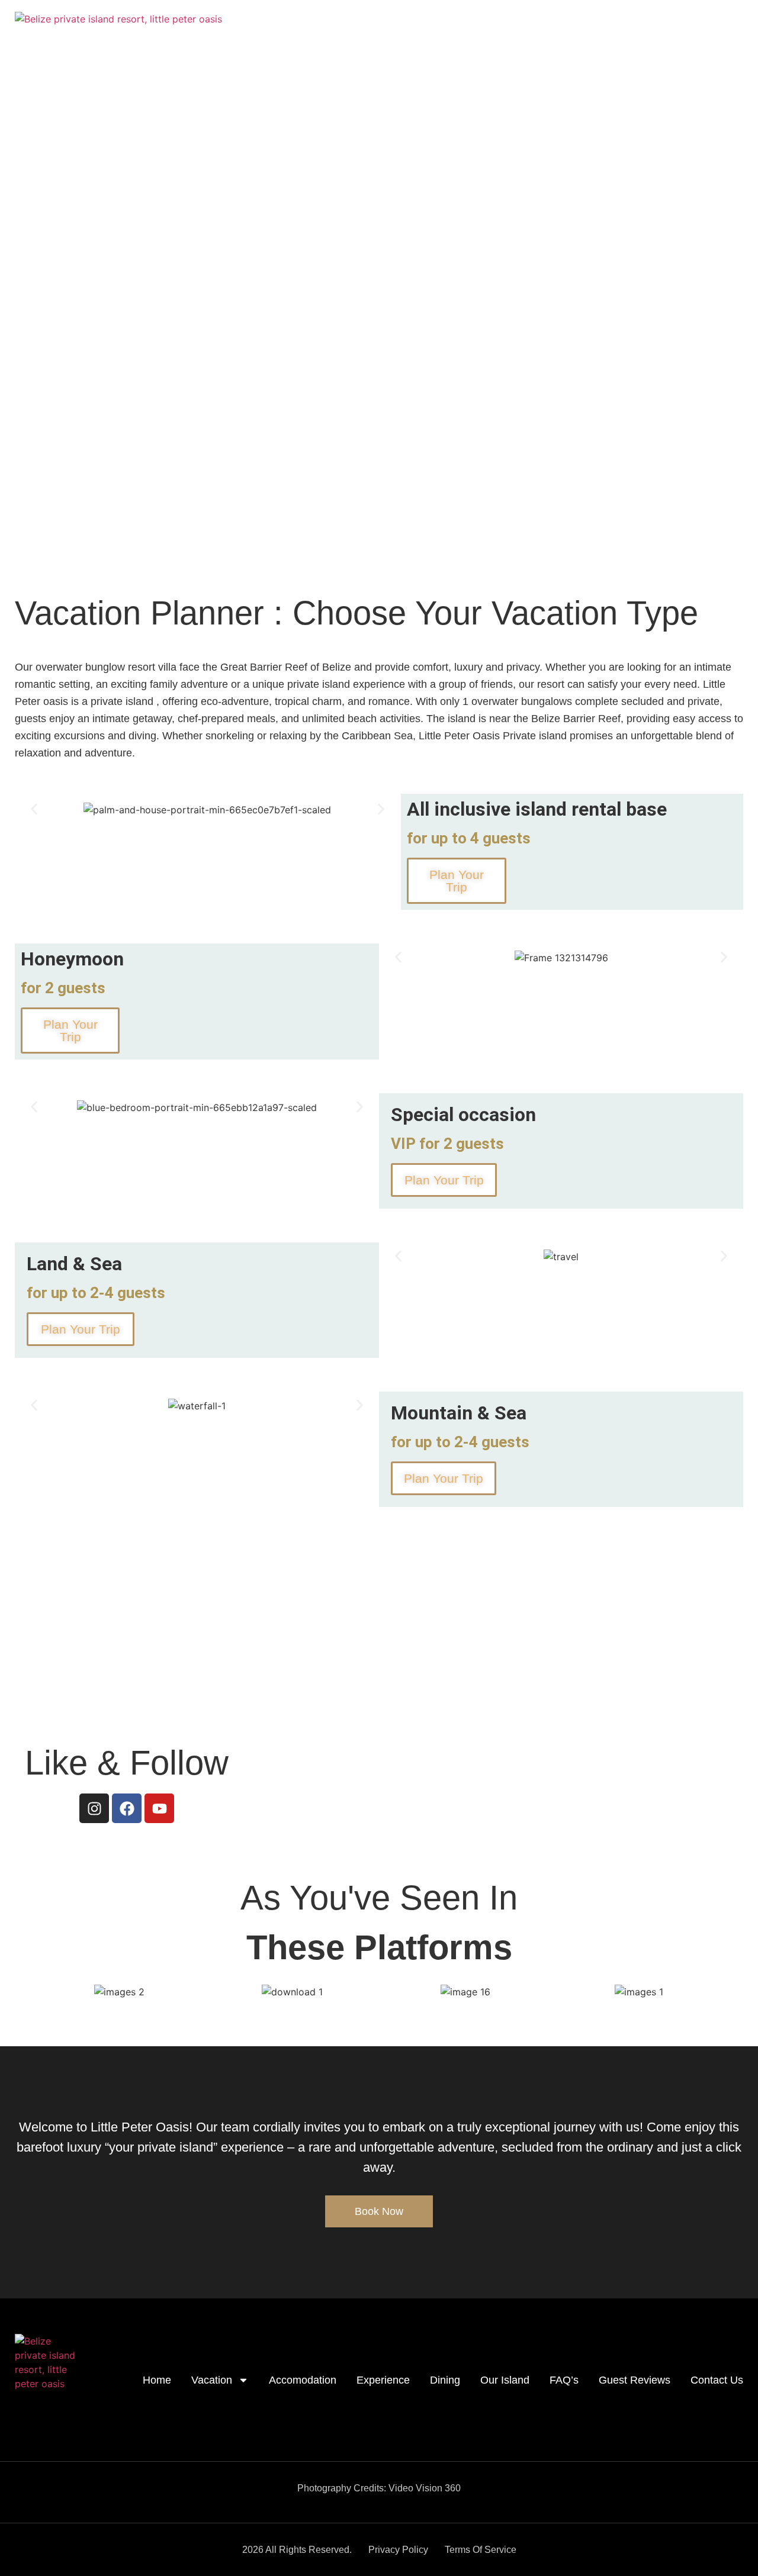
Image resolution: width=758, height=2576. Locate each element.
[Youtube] (159, 1808)
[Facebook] (127, 1808)
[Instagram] (94, 1808)
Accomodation (336, 161)
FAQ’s (579, 161)
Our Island (524, 161)
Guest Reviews (644, 161)
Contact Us (720, 161)
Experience (411, 161)
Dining (469, 161)
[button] (34, 809)
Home (201, 161)
